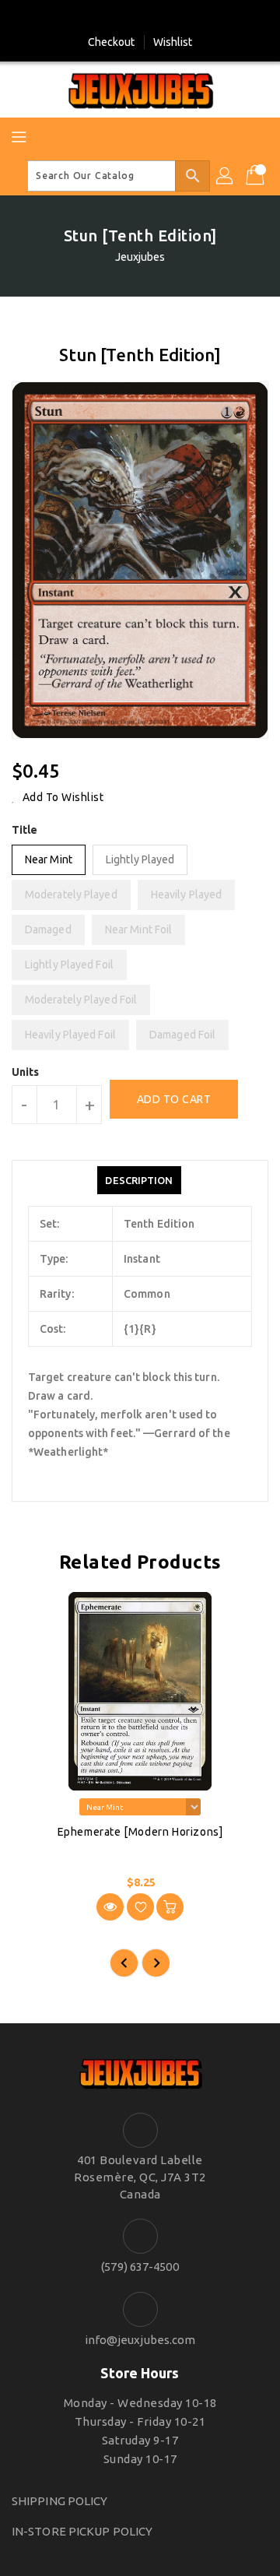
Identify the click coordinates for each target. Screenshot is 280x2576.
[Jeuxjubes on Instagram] (155, 18)
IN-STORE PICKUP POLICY (82, 2531)
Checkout (112, 42)
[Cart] (257, 176)
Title (25, 830)
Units (26, 1072)
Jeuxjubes (140, 257)
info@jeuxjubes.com (140, 2340)
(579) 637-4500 (140, 2267)
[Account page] (226, 176)
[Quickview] (110, 1907)
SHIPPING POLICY (60, 2501)
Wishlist (173, 42)
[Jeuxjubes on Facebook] (125, 18)
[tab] (139, 1180)
